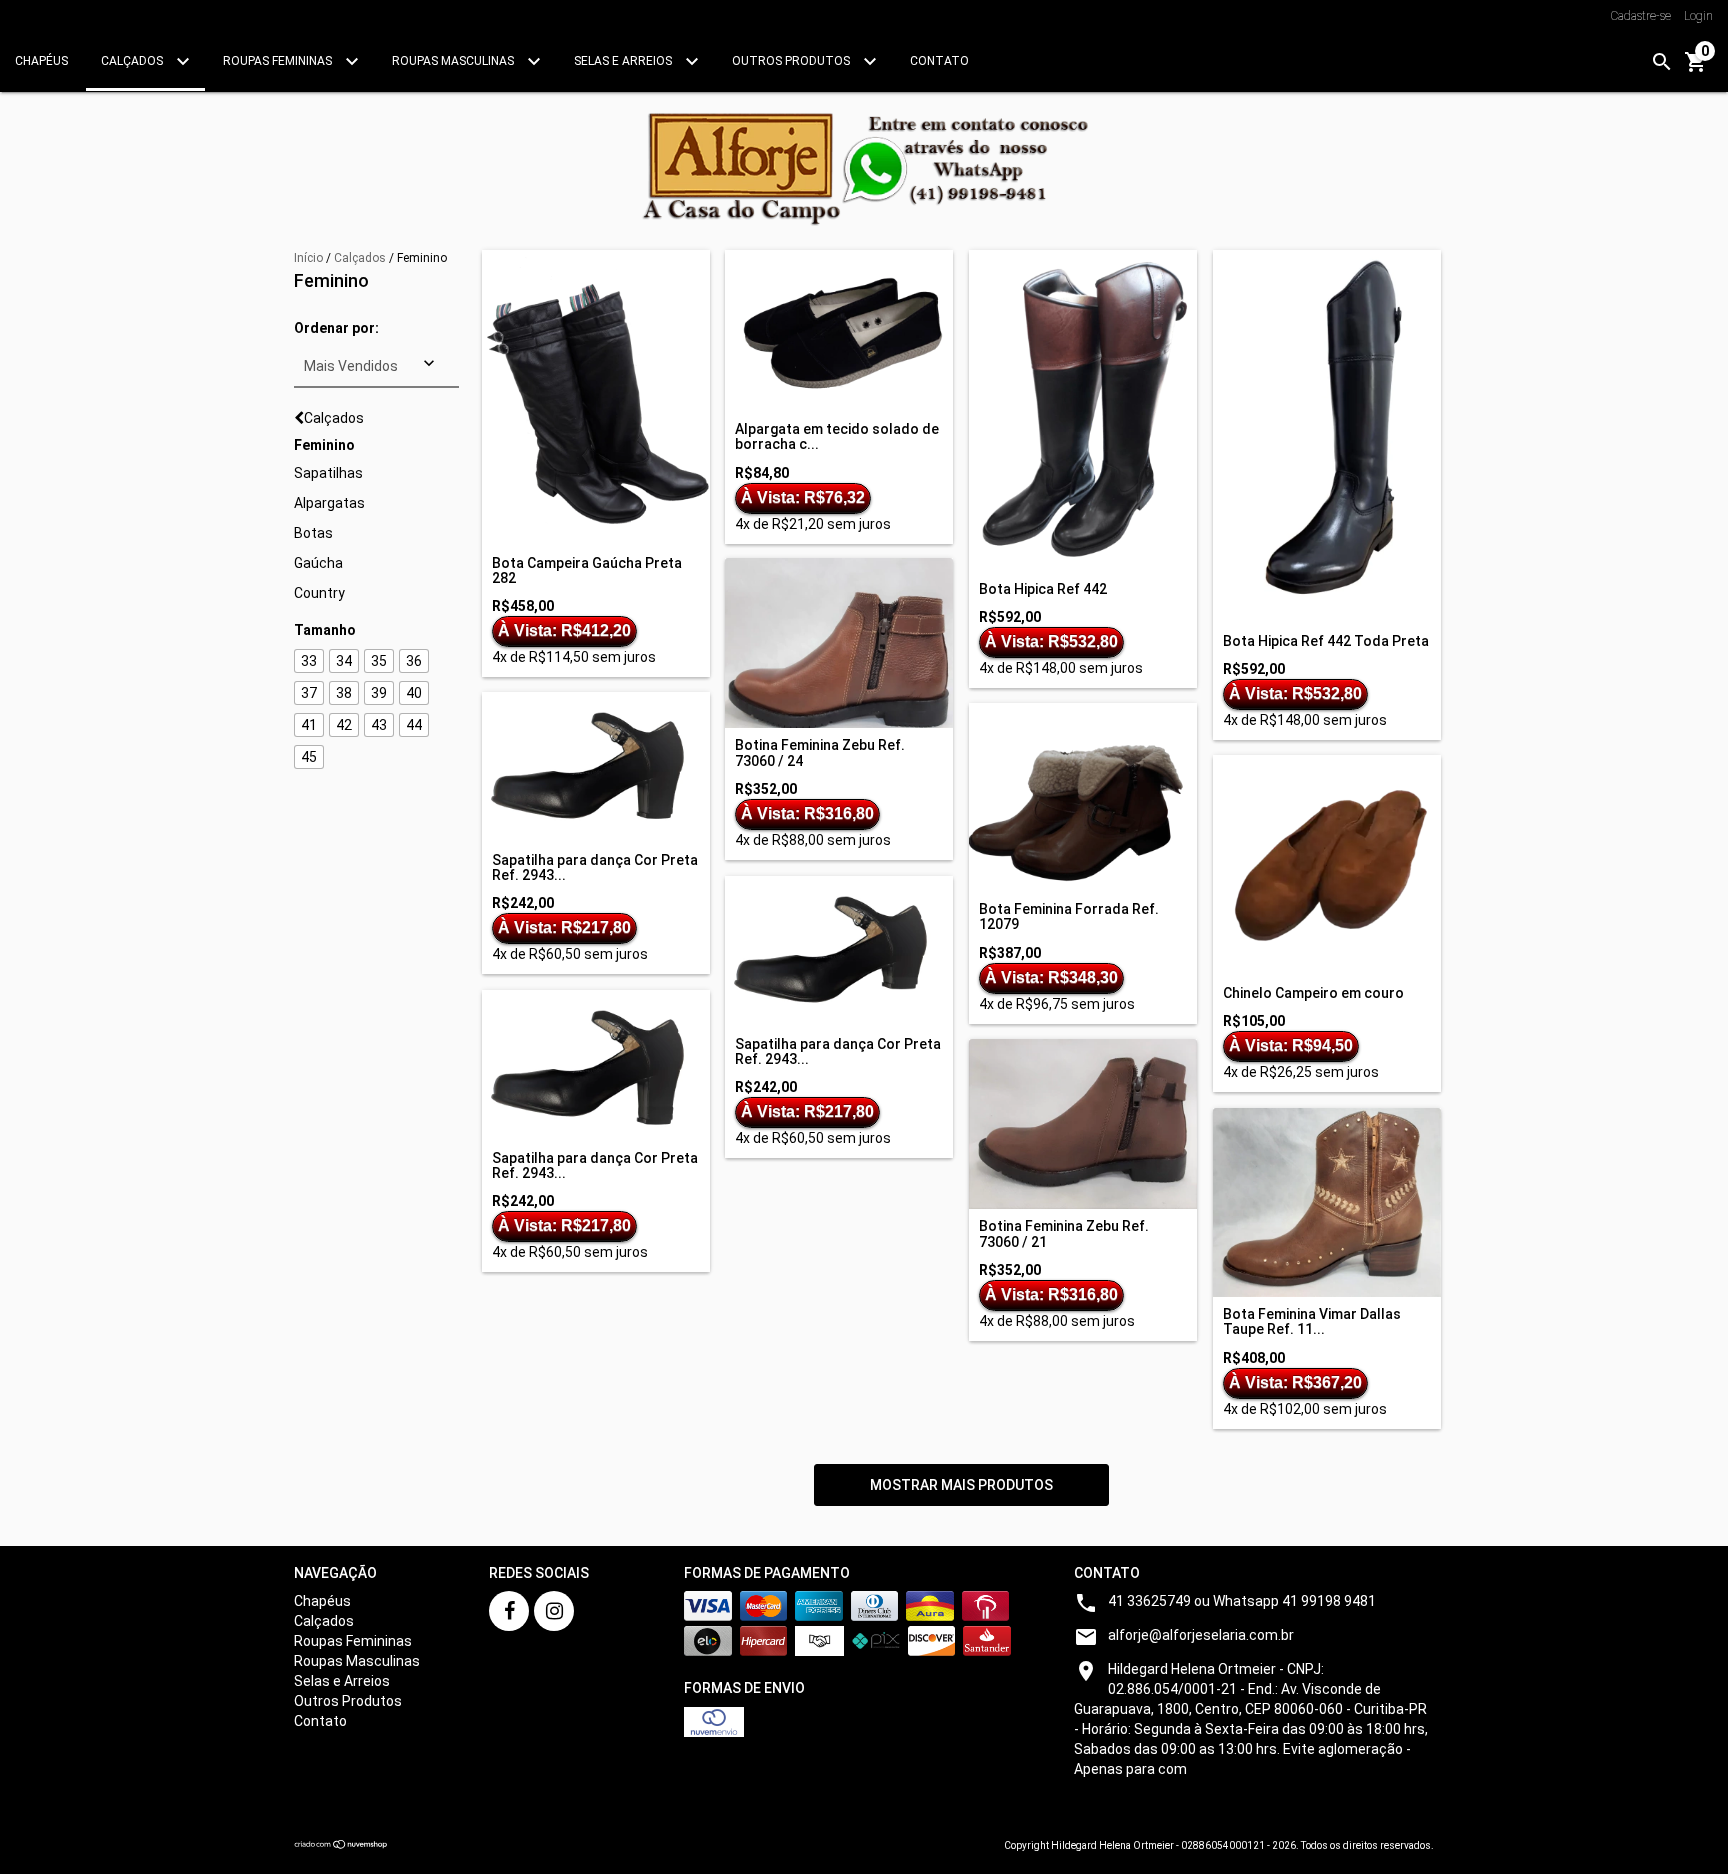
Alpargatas (329, 503)
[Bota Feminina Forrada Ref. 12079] (1083, 797)
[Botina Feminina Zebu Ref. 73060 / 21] (1083, 1124)
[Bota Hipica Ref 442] (1083, 411)
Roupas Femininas (279, 61)
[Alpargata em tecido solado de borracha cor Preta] (839, 331)
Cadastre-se (1641, 16)
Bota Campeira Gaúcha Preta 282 (587, 571)
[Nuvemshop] (341, 1846)
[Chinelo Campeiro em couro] (1327, 865)
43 (379, 725)
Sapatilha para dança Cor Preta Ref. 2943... (595, 868)
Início (308, 258)
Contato (939, 61)
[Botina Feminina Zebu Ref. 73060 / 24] (839, 643)
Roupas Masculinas (454, 61)
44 (414, 725)
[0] (1696, 69)
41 (309, 725)
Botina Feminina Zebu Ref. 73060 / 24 (820, 753)
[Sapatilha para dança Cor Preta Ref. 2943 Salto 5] (596, 767)
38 (344, 693)
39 (379, 693)
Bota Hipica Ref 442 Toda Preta (1326, 641)
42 (344, 725)
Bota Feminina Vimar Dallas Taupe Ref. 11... (1312, 1322)
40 (414, 693)
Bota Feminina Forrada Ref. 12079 (1069, 917)
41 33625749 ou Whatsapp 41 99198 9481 (1242, 1601)
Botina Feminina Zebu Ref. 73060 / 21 (1064, 1234)
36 (414, 661)
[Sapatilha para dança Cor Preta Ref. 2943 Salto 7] (596, 1065)
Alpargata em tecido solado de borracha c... (837, 437)
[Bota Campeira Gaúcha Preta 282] (596, 398)
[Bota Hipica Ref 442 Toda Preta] (1327, 437)
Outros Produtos (792, 61)
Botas (313, 533)
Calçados (133, 61)
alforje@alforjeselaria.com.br (1201, 1635)
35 (379, 661)
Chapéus (41, 61)
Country (319, 593)
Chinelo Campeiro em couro (1313, 993)
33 (309, 661)
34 (344, 661)
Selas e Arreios (624, 61)
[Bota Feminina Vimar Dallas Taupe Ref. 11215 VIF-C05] (1327, 1202)
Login (1698, 16)
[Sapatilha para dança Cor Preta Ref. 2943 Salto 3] (839, 951)
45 (309, 757)
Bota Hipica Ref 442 (1043, 589)
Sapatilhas (328, 473)
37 (309, 693)
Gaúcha (318, 563)
